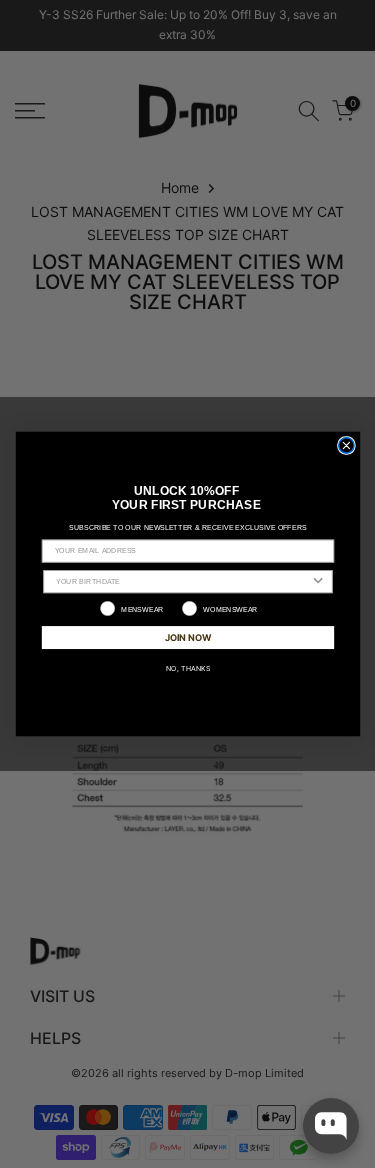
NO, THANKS (187, 668)
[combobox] (183, 581)
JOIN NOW (187, 636)
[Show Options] (317, 581)
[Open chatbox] (331, 1126)
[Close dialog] (345, 445)
